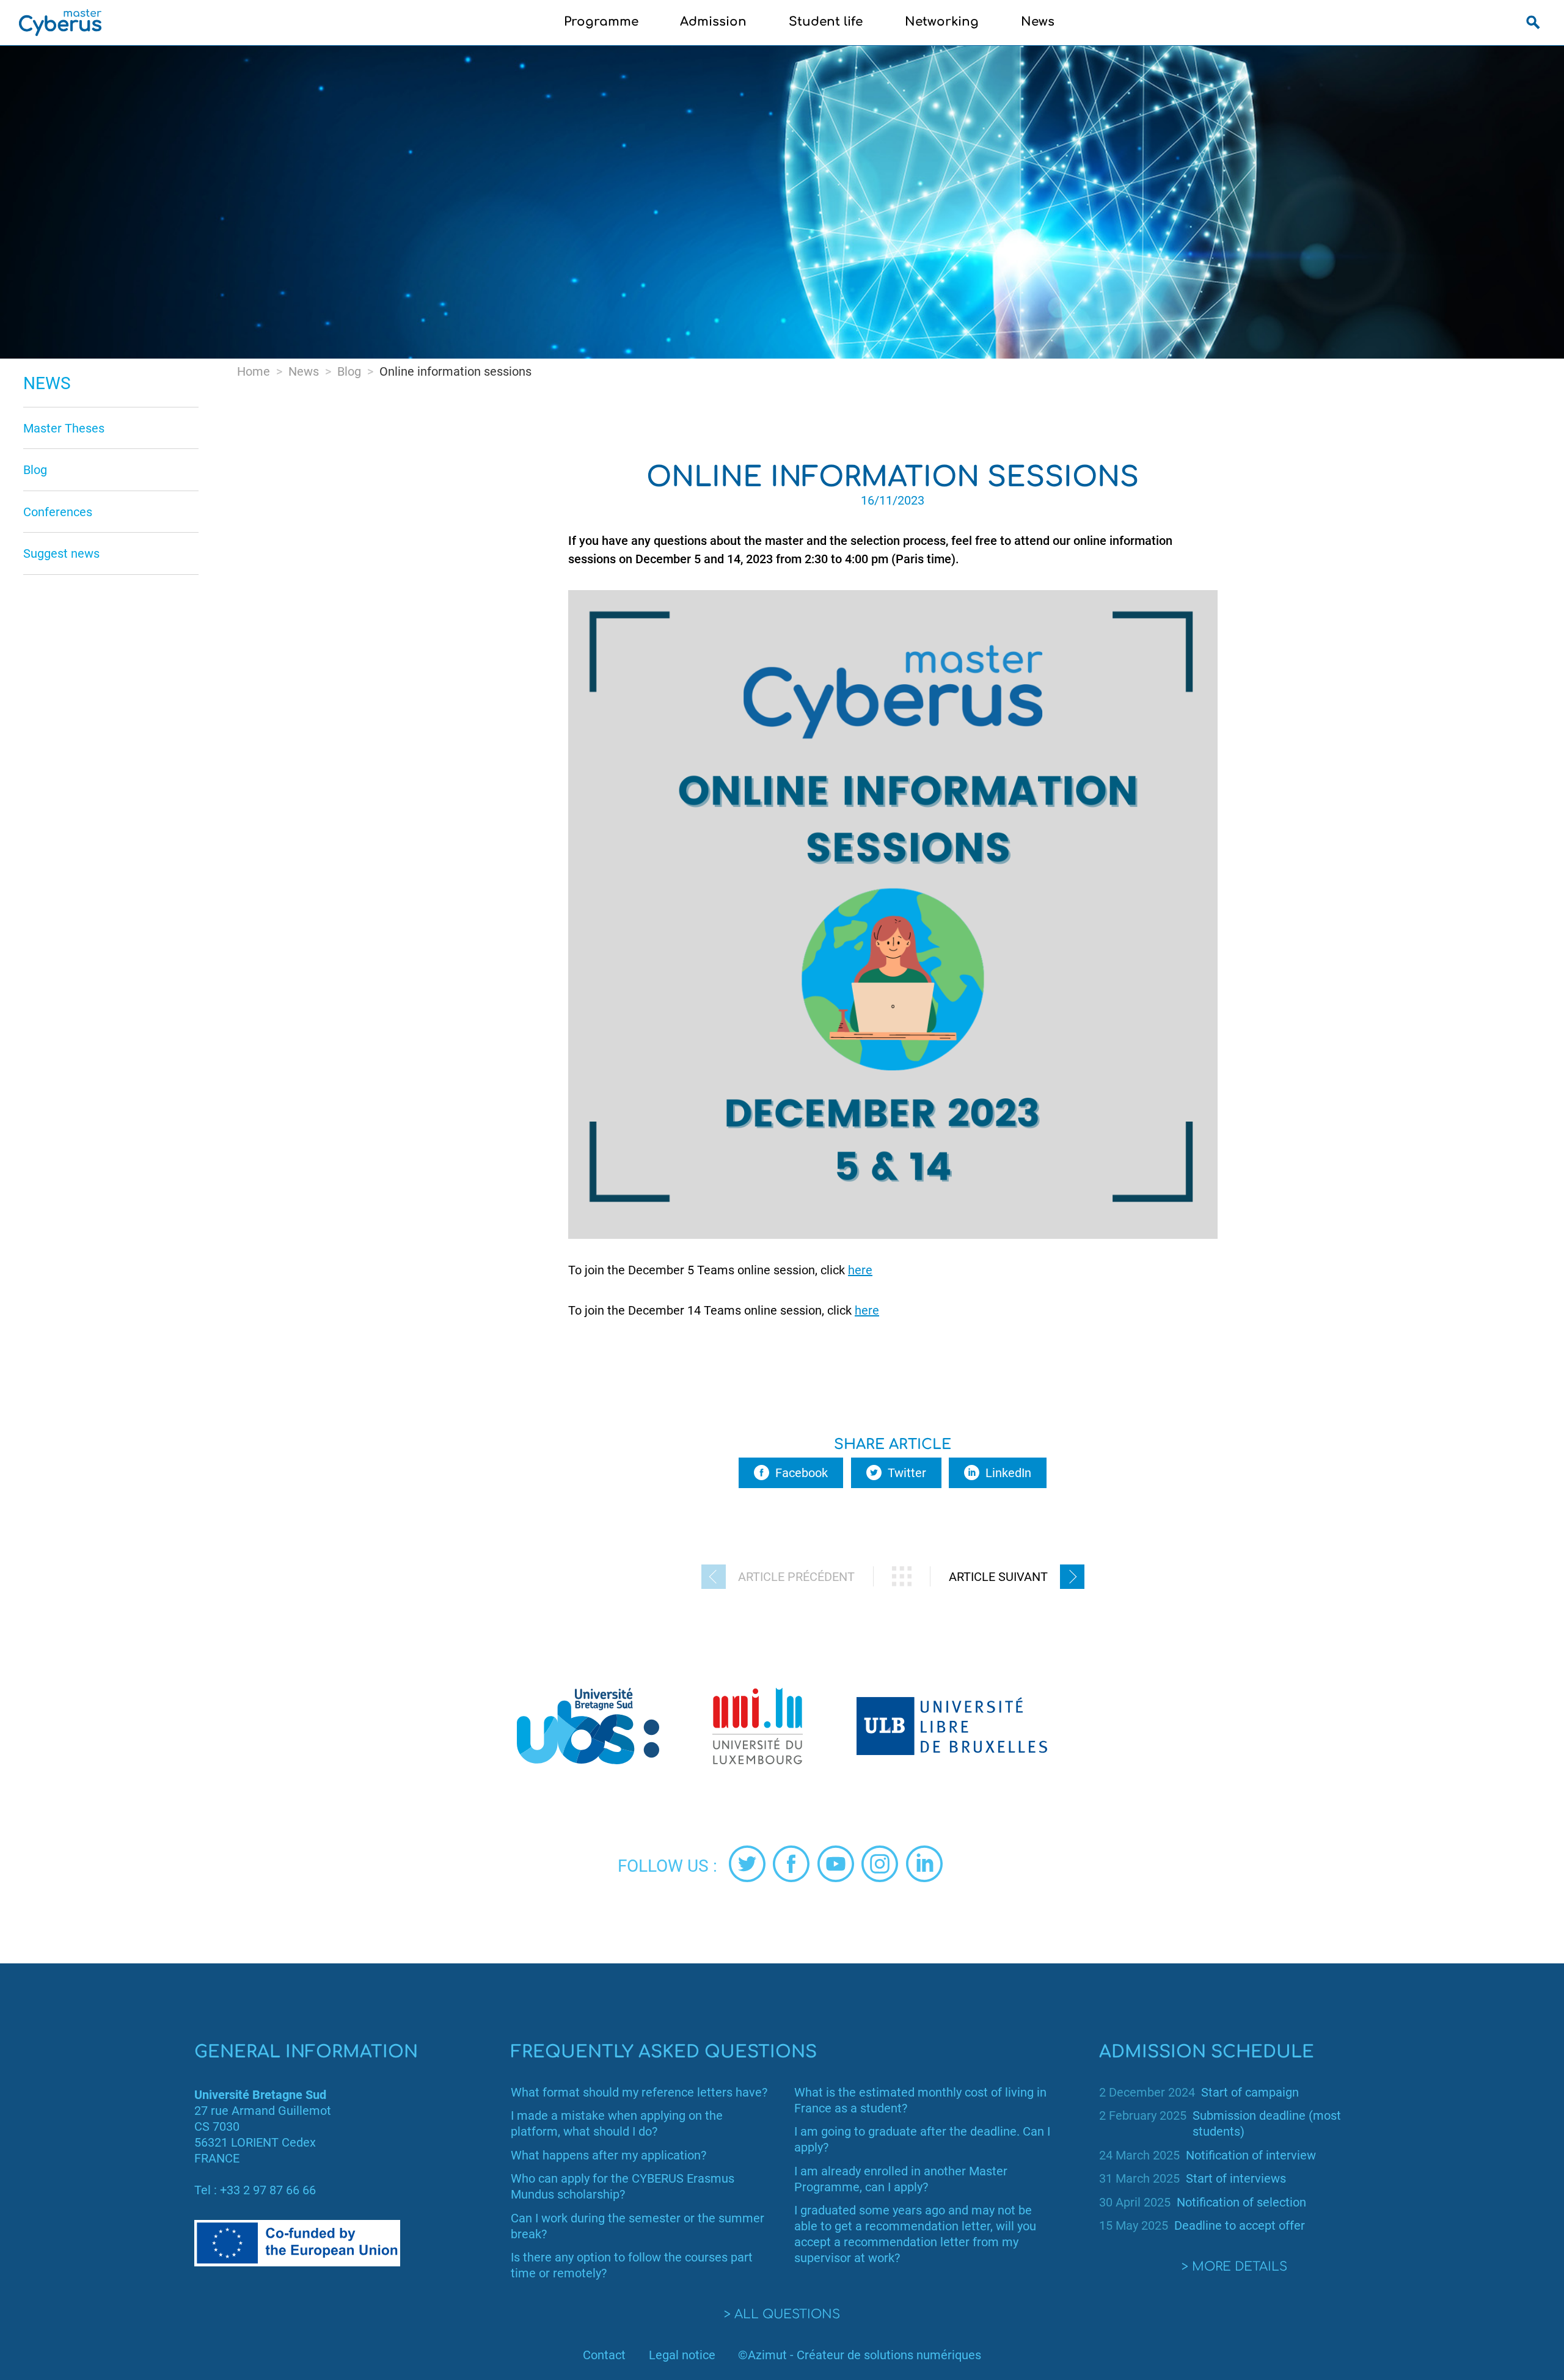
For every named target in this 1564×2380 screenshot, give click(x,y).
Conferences (58, 512)
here (860, 1270)
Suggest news (61, 553)
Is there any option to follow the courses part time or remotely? (632, 2265)
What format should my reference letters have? (639, 2092)
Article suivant (998, 1577)
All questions (787, 2314)
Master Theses (64, 428)
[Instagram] (880, 1864)
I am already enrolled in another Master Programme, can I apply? (901, 2179)
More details (1240, 2267)
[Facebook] (791, 1864)
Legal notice (682, 2355)
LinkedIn (1008, 1473)
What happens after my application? (608, 2155)
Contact (604, 2355)
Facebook (802, 1473)
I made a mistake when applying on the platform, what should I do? (617, 2123)
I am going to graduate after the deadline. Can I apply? (922, 2139)
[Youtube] (836, 1864)
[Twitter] (747, 1864)
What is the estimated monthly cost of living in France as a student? (920, 2100)
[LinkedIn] (924, 1864)
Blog (35, 470)
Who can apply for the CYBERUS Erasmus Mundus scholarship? (623, 2186)
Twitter (907, 1473)
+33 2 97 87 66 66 (268, 2190)
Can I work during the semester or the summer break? (638, 2226)
